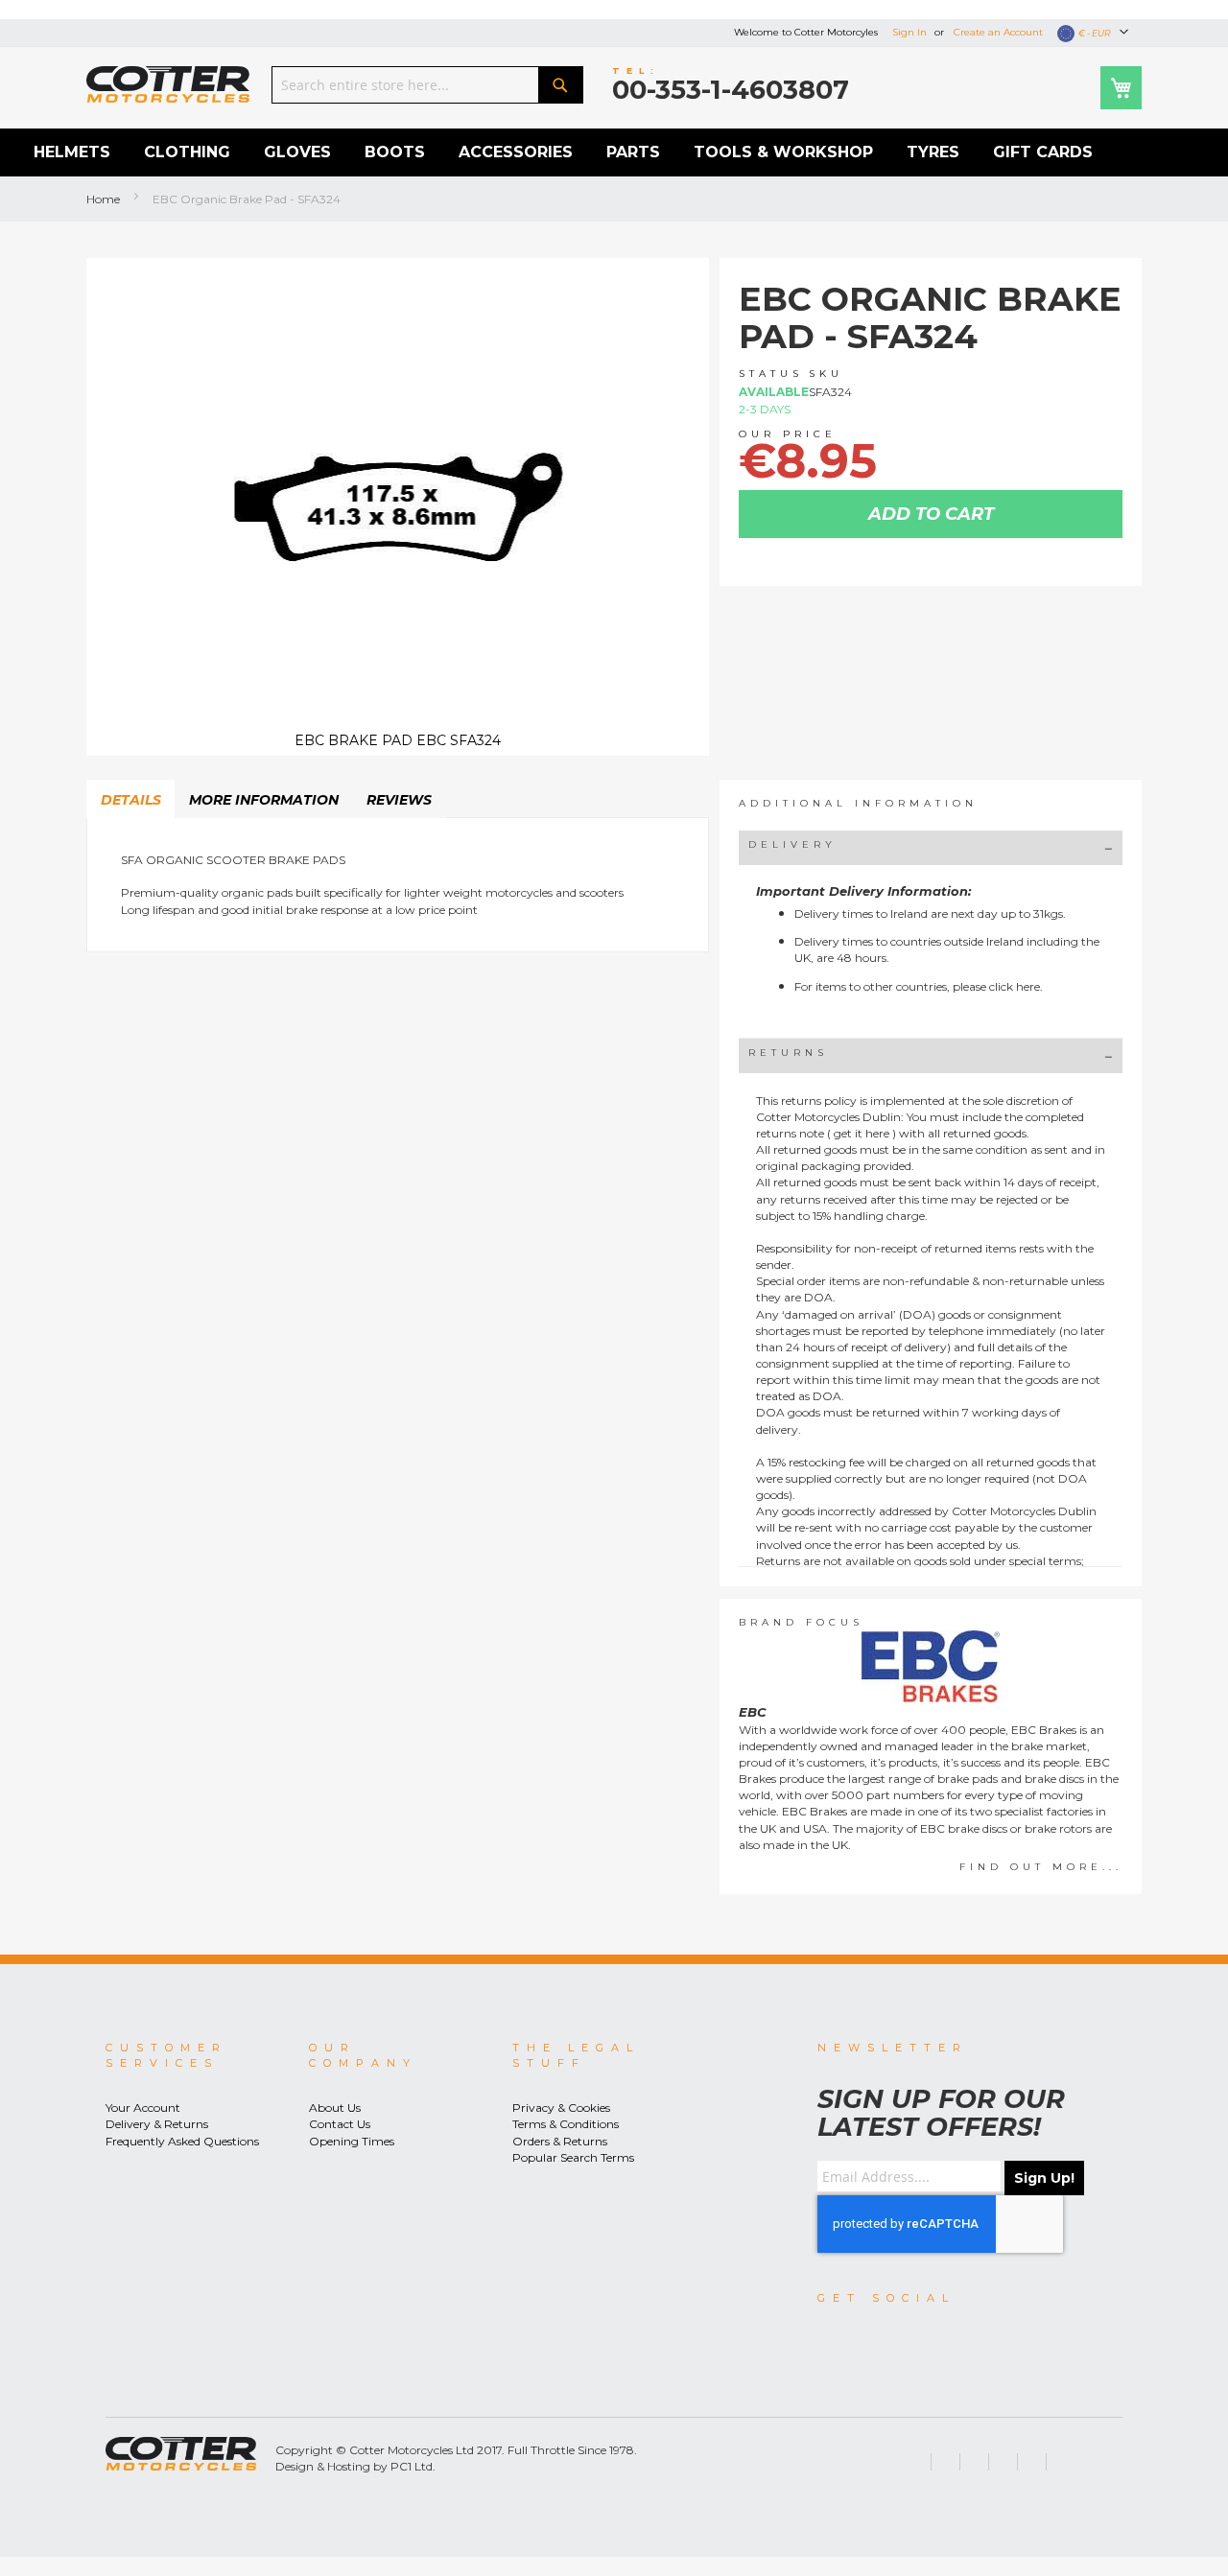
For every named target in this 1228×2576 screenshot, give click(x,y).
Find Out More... (1041, 1867)
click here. (1016, 986)
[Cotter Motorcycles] (168, 84)
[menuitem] (72, 152)
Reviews (399, 800)
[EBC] (931, 1666)
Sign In (909, 32)
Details (131, 800)
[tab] (131, 799)
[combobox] (427, 85)
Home (103, 199)
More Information (264, 800)
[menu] (614, 152)
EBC (753, 1712)
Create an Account (998, 32)
